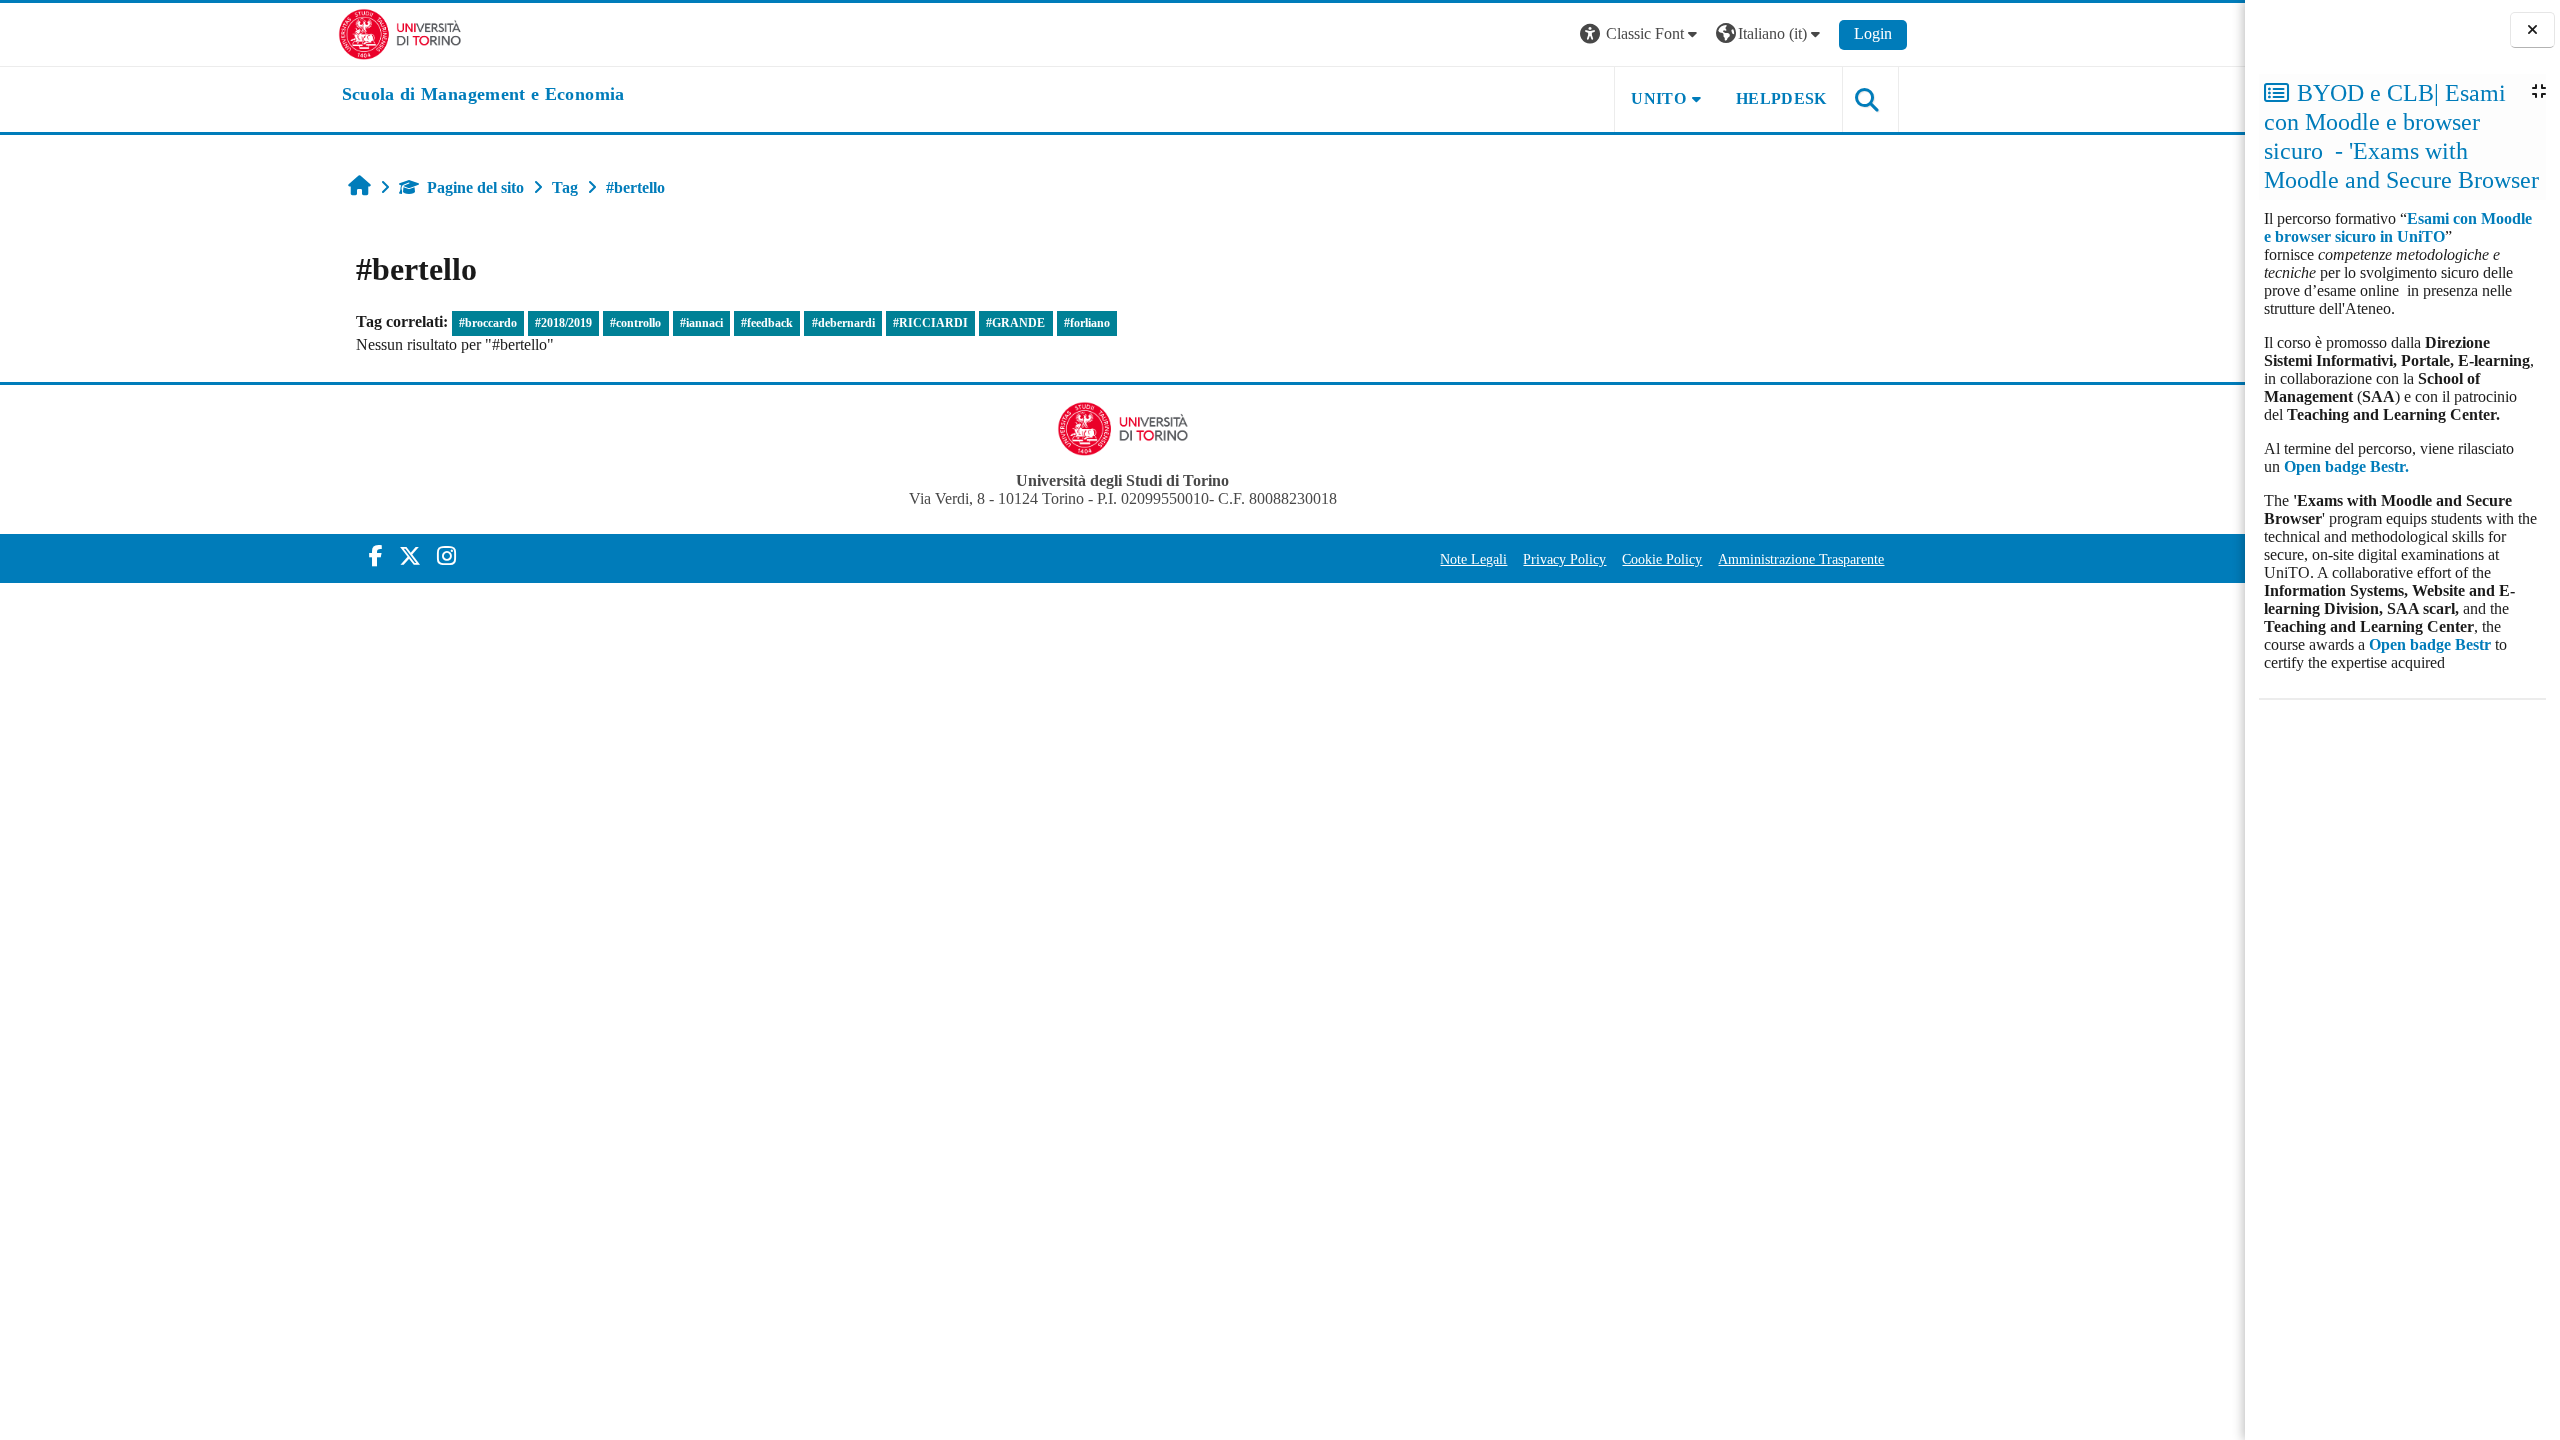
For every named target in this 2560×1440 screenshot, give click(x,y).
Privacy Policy (1564, 559)
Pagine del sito (475, 187)
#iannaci (701, 323)
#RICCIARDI (930, 323)
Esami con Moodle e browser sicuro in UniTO (2398, 227)
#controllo (635, 323)
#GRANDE (1015, 323)
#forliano (1087, 323)
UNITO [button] (1658, 98)
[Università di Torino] (400, 32)
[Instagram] (446, 556)
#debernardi (843, 323)
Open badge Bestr (2430, 644)
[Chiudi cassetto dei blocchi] (2532, 30)
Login (1873, 33)
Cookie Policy (1662, 559)
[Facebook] (376, 556)
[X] (410, 556)
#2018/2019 (563, 323)
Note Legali (1473, 559)
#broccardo (488, 323)
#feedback (767, 323)
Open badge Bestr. (2346, 466)
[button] (1641, 34)
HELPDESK (1781, 98)
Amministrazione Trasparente (1801, 559)
